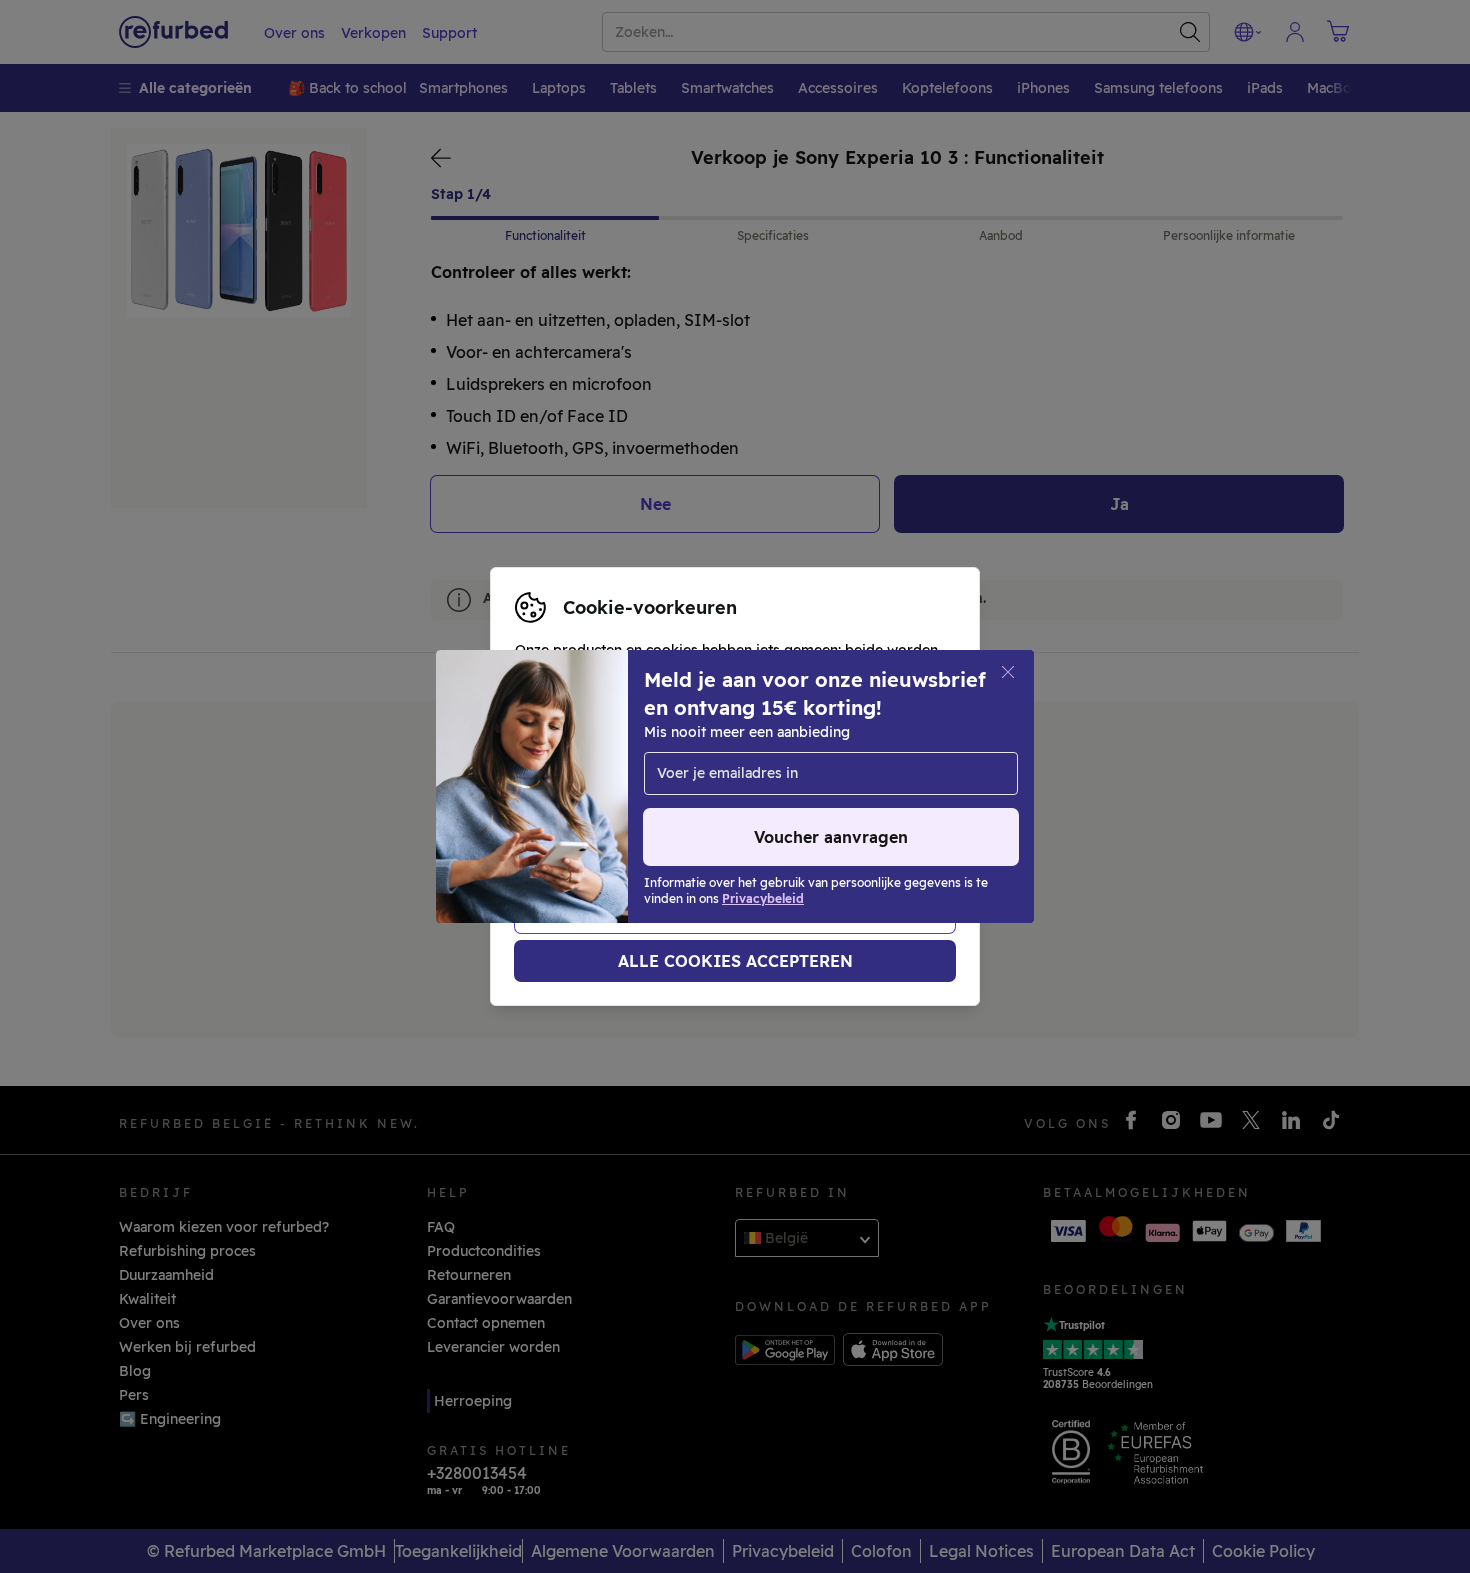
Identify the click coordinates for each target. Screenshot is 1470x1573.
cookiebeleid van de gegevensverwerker (655, 818)
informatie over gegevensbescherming (649, 797)
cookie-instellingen (582, 776)
